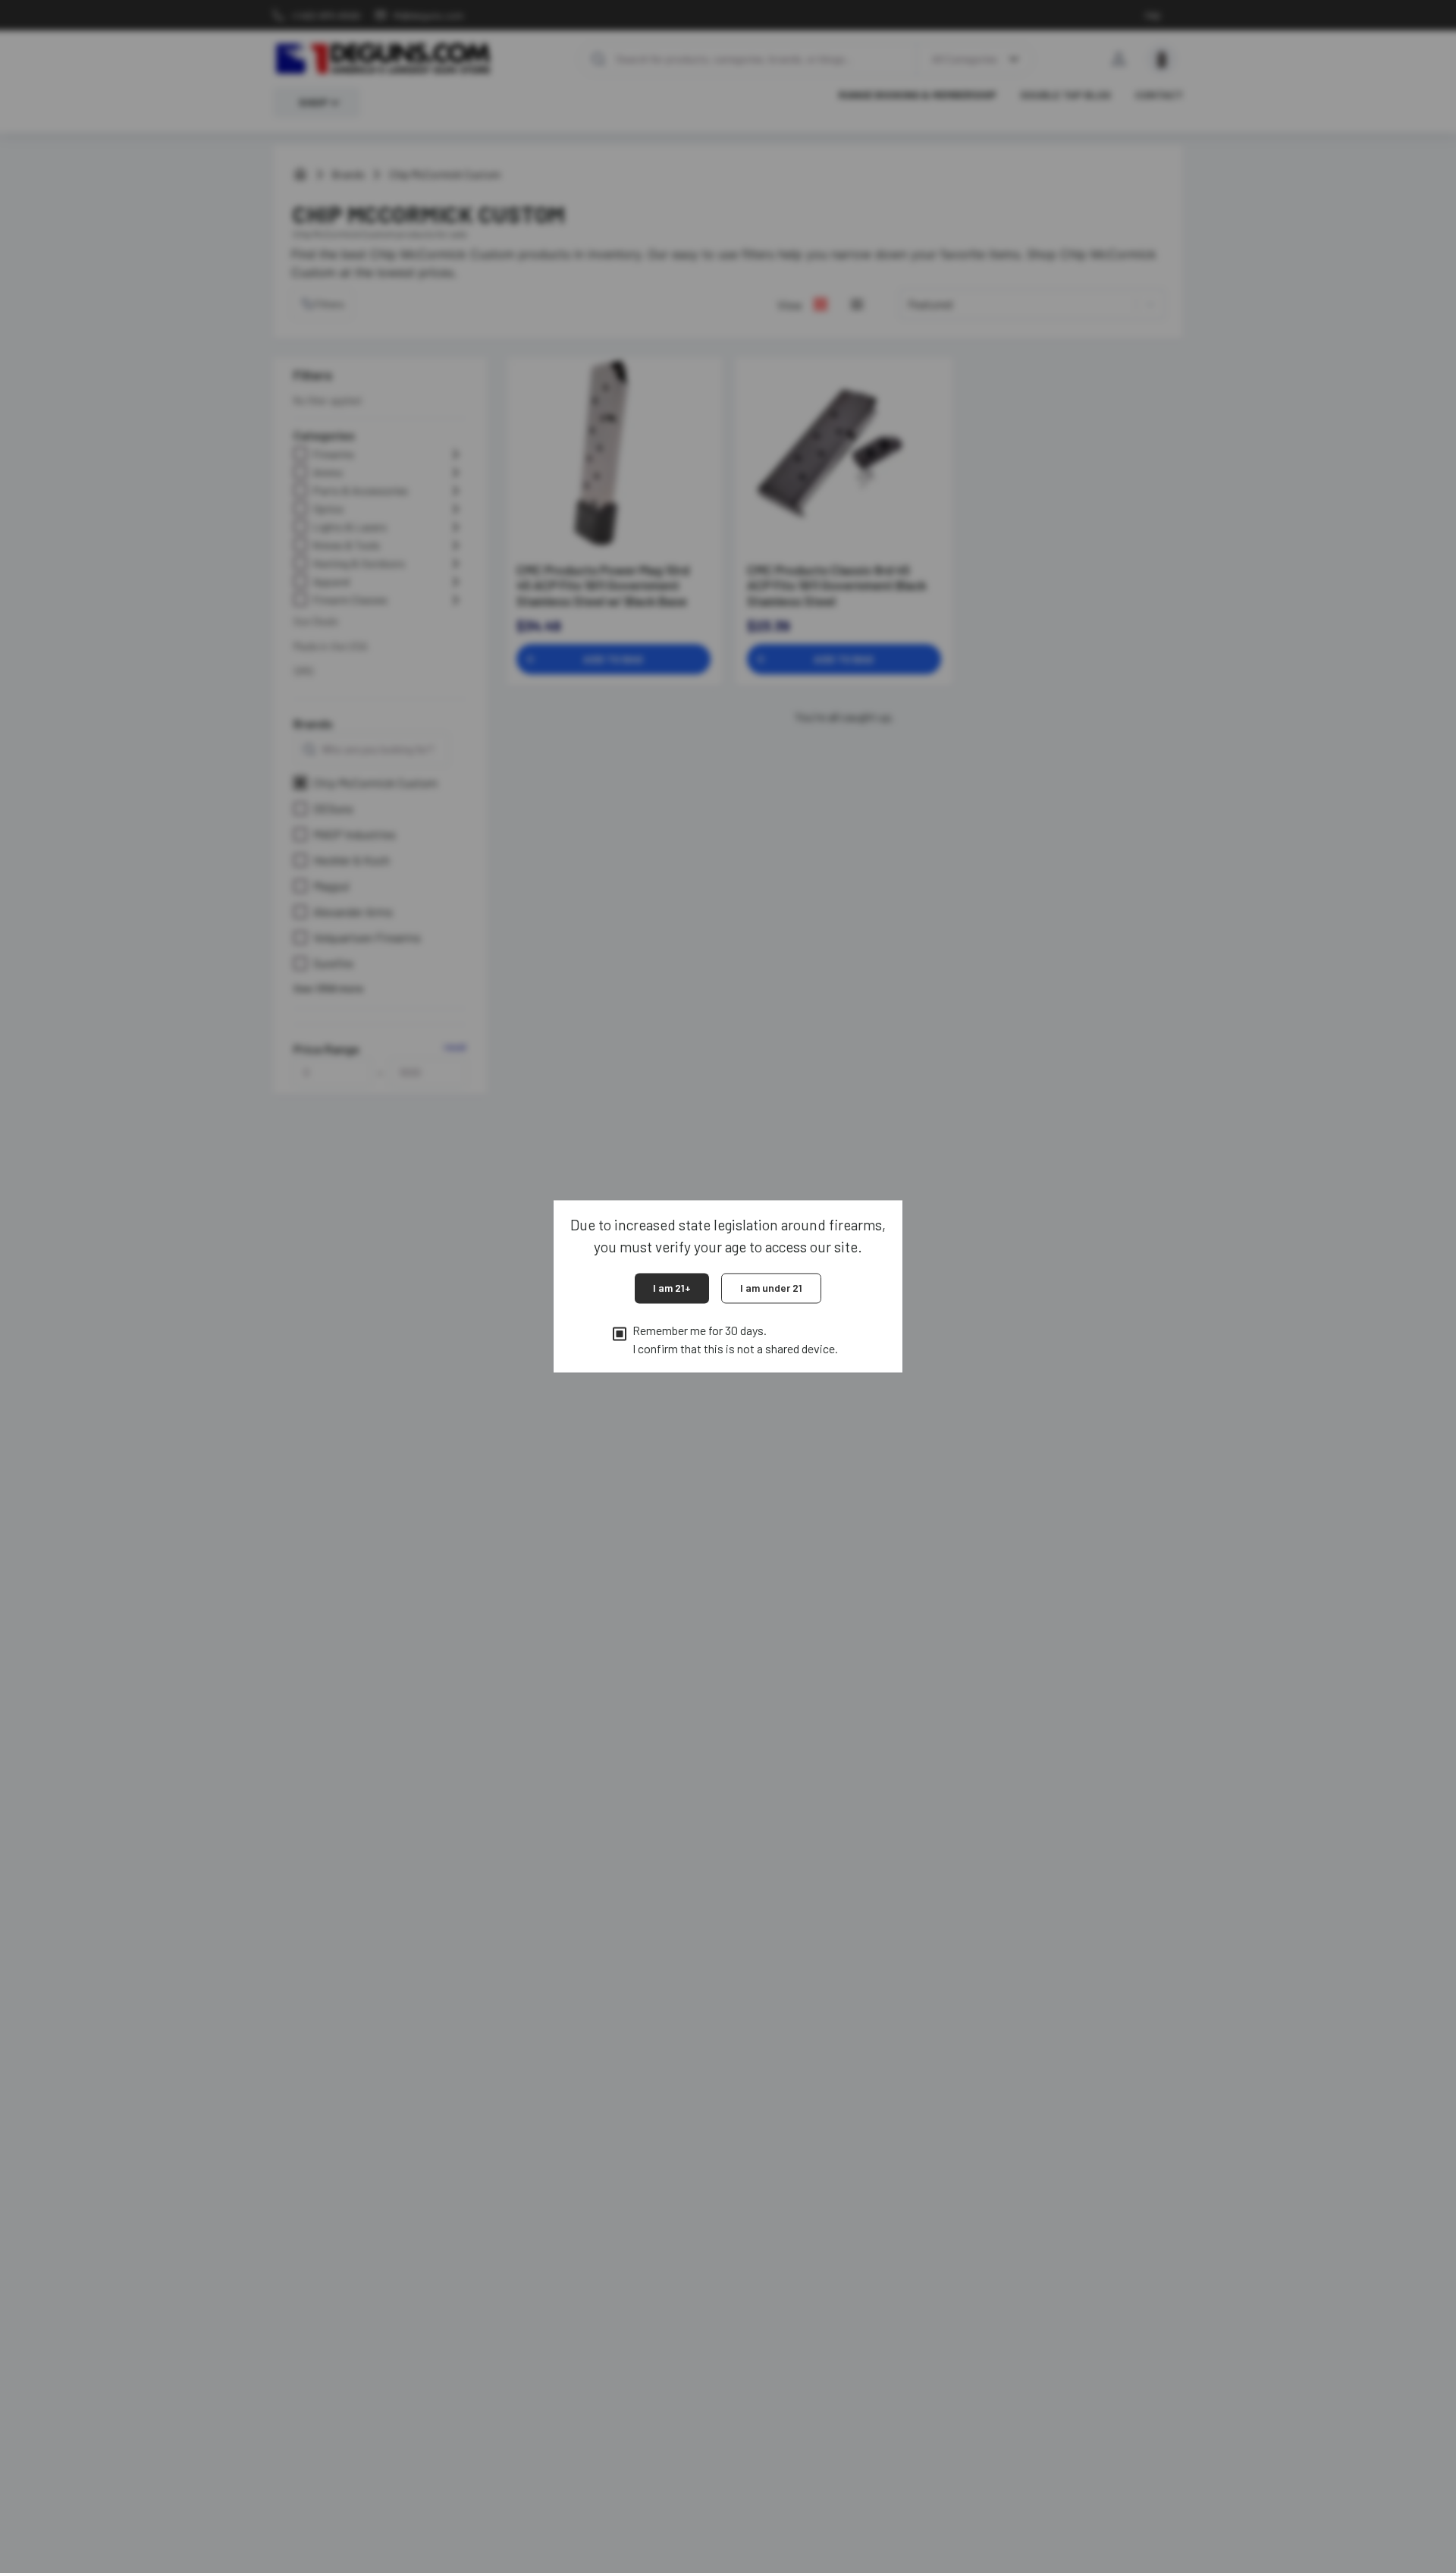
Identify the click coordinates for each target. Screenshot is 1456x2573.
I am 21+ (672, 1288)
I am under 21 (771, 1288)
